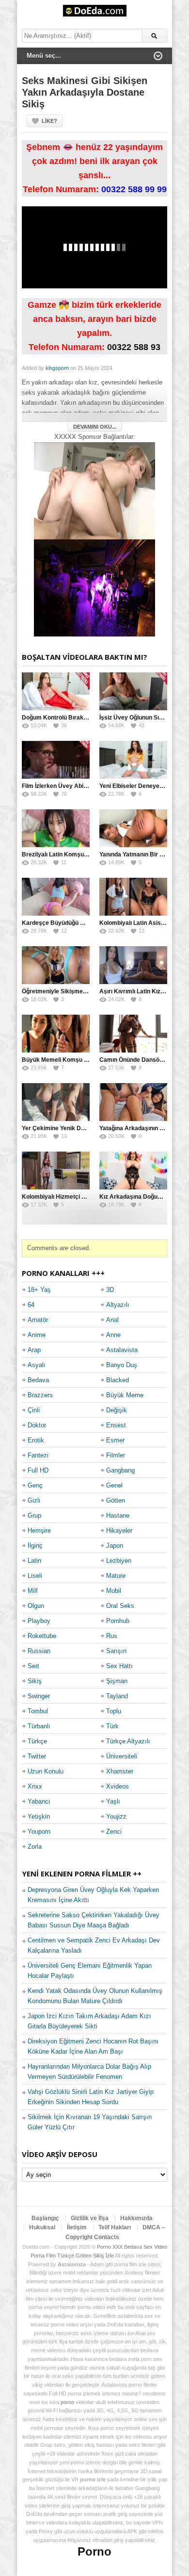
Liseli (35, 1576)
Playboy (39, 1621)
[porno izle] (94, 588)
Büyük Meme (125, 1395)
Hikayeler (119, 1531)
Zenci (114, 1832)
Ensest (116, 1425)
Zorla (35, 1847)
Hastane (118, 1515)
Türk (112, 1726)
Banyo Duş (122, 1365)
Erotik (36, 1440)
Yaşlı (113, 1801)
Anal (112, 1320)
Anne (113, 1335)
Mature (116, 1576)
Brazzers (40, 1395)
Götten (116, 1500)
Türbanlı (39, 1726)
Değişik (117, 1410)
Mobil (114, 1591)
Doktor (37, 1425)
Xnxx (35, 1786)
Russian (39, 1651)
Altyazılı (118, 1305)
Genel (114, 1485)
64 (31, 1305)
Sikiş (35, 1681)
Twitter (37, 1756)
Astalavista (122, 1350)
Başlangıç (45, 2218)
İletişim (77, 2227)
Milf (33, 1591)
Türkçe (37, 1741)
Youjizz (116, 1816)
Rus (112, 1636)
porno (67, 2402)
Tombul (38, 1711)
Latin (34, 1561)
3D (110, 1290)
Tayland (117, 1696)
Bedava (38, 1380)
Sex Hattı (119, 1666)
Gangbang (120, 1470)
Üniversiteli (122, 1756)
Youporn (39, 1832)
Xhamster (120, 1771)
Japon (115, 1546)
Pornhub (118, 1621)
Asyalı (37, 1365)
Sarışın (116, 1651)
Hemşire (39, 1531)
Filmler (116, 1455)
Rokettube (42, 1636)
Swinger (39, 1696)
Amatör (38, 1320)
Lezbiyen (119, 1561)
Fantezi (38, 1455)
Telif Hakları (115, 2227)
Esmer (115, 1440)
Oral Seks (120, 1606)
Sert (33, 1666)
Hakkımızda (136, 2218)
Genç (35, 1485)
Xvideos (118, 1786)
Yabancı (39, 1801)
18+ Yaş (39, 1290)
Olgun (36, 1606)
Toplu (114, 1711)
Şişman (117, 1681)
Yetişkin (39, 1816)
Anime (37, 1335)
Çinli (34, 1410)
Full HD (38, 1470)
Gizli (34, 1500)
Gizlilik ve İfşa (90, 2218)
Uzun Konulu (46, 1771)
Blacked (118, 1380)
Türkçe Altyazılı (128, 1741)
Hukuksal (42, 2227)
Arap (34, 1350)
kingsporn (57, 368)
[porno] (94, 491)
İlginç (35, 1546)
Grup (34, 1515)
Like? (49, 121)
